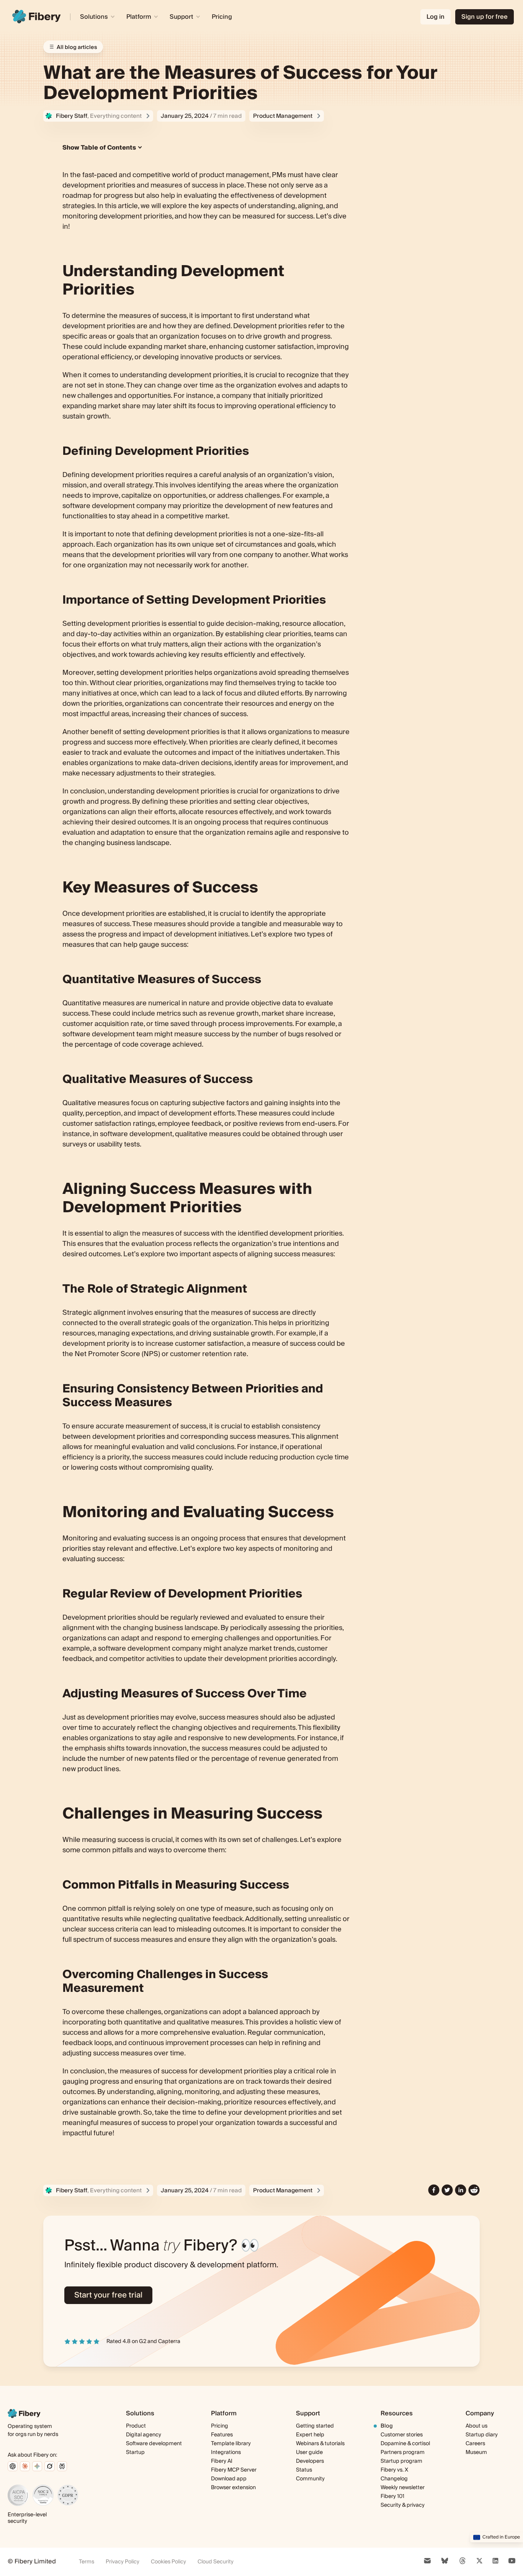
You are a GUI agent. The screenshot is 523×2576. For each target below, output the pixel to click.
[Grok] (50, 2466)
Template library (231, 2444)
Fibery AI (222, 2461)
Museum (476, 2452)
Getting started (315, 2426)
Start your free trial (108, 2295)
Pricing (222, 17)
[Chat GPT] (13, 2466)
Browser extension (233, 2488)
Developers (310, 2461)
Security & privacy (403, 2505)
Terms (87, 2562)
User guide (309, 2453)
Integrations (226, 2452)
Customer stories (402, 2435)
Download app (229, 2479)
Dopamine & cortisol (405, 2444)
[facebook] (434, 2190)
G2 (143, 2342)
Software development (154, 2444)
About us (476, 2426)
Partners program (403, 2452)
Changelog (394, 2479)
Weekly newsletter (403, 2488)
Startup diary (482, 2435)
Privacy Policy (123, 2562)
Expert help (310, 2435)
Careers (475, 2444)
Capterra (169, 2342)
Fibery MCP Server (234, 2470)
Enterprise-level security (27, 2518)
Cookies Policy (168, 2562)
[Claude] (25, 2466)
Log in (436, 17)
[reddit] (474, 2190)
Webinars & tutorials (320, 2444)
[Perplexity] (62, 2466)
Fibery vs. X (394, 2470)
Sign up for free (485, 17)
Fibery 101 (392, 2496)
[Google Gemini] (37, 2466)
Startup (135, 2452)
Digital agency (144, 2435)
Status (304, 2470)
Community (310, 2479)
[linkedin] (461, 2190)
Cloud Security (216, 2562)
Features (222, 2435)
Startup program (401, 2461)
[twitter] (447, 2190)
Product (136, 2426)
